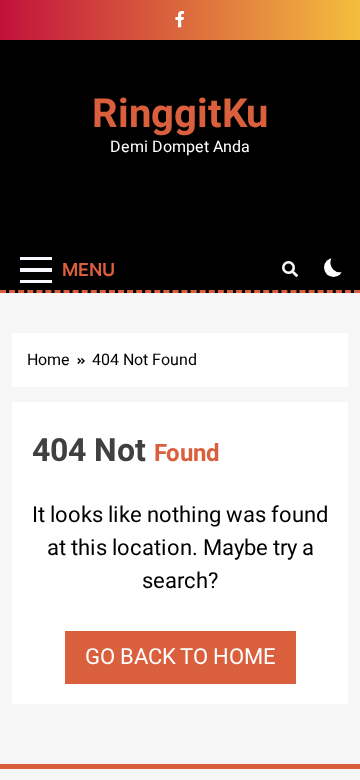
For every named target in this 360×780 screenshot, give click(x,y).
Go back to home (180, 657)
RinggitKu (180, 114)
